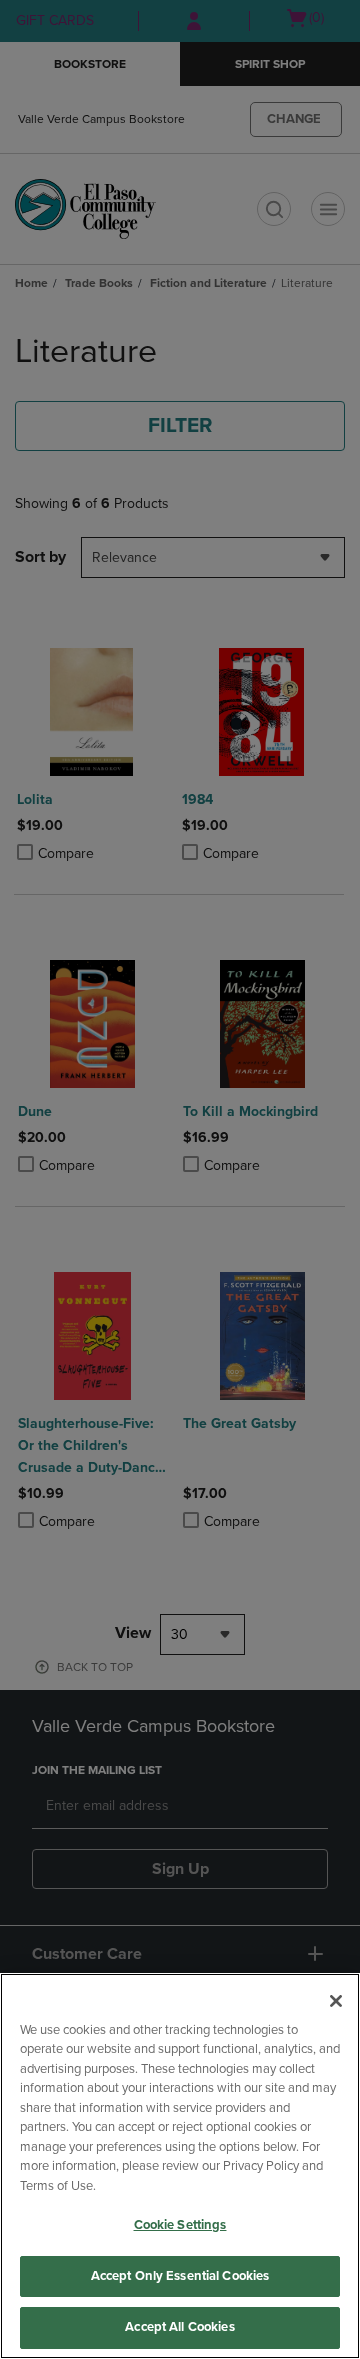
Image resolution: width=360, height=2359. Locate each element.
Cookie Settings (180, 2225)
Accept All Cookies (179, 2327)
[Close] (336, 2001)
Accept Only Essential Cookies (180, 2276)
